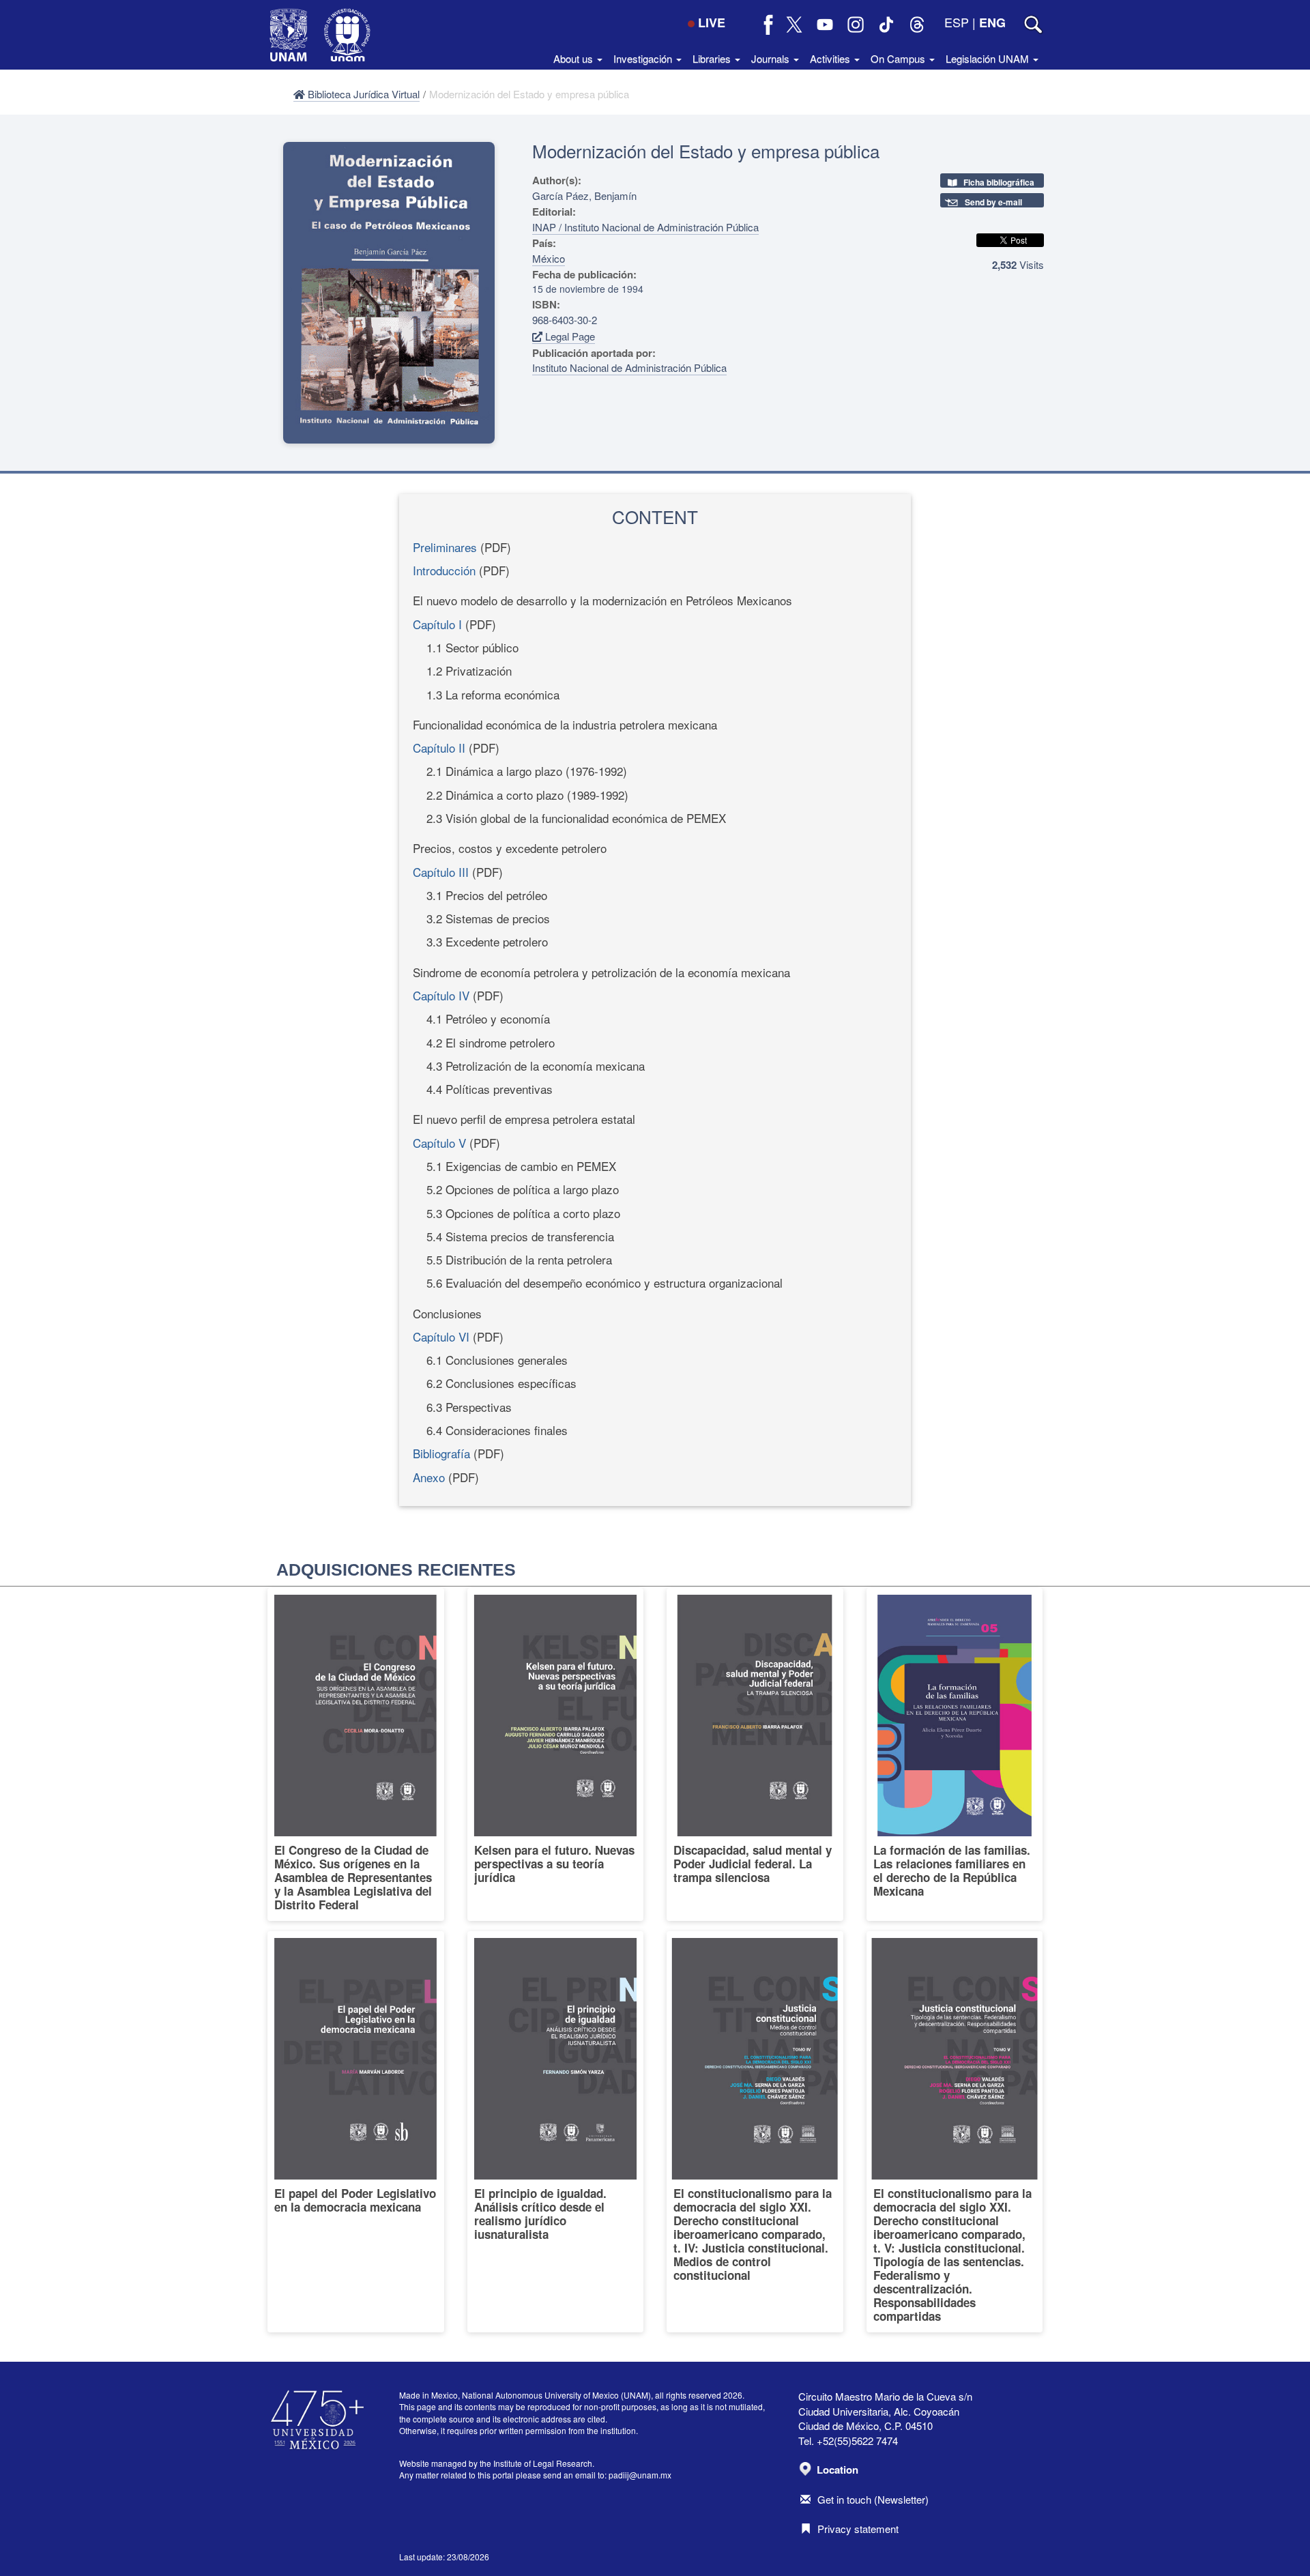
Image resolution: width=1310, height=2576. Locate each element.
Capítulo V (439, 1143)
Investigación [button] (644, 58)
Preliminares (445, 547)
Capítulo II (439, 748)
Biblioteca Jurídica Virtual (362, 94)
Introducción (444, 570)
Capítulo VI (441, 1336)
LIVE (712, 23)
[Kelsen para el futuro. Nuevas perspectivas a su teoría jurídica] (556, 1754)
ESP (957, 22)
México (549, 258)
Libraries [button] (713, 58)
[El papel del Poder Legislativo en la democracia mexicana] (356, 2132)
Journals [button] (772, 58)
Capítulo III (441, 872)
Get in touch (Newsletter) (873, 2499)
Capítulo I (437, 624)
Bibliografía (441, 1453)
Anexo (429, 1477)
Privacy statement (858, 2529)
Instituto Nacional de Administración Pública (629, 367)
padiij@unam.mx (640, 2475)
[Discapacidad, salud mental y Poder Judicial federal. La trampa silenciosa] (755, 1754)
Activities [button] (831, 58)
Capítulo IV (441, 995)
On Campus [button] (899, 58)
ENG (992, 23)
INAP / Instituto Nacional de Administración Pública (645, 227)
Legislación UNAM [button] (989, 58)
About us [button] (574, 58)
